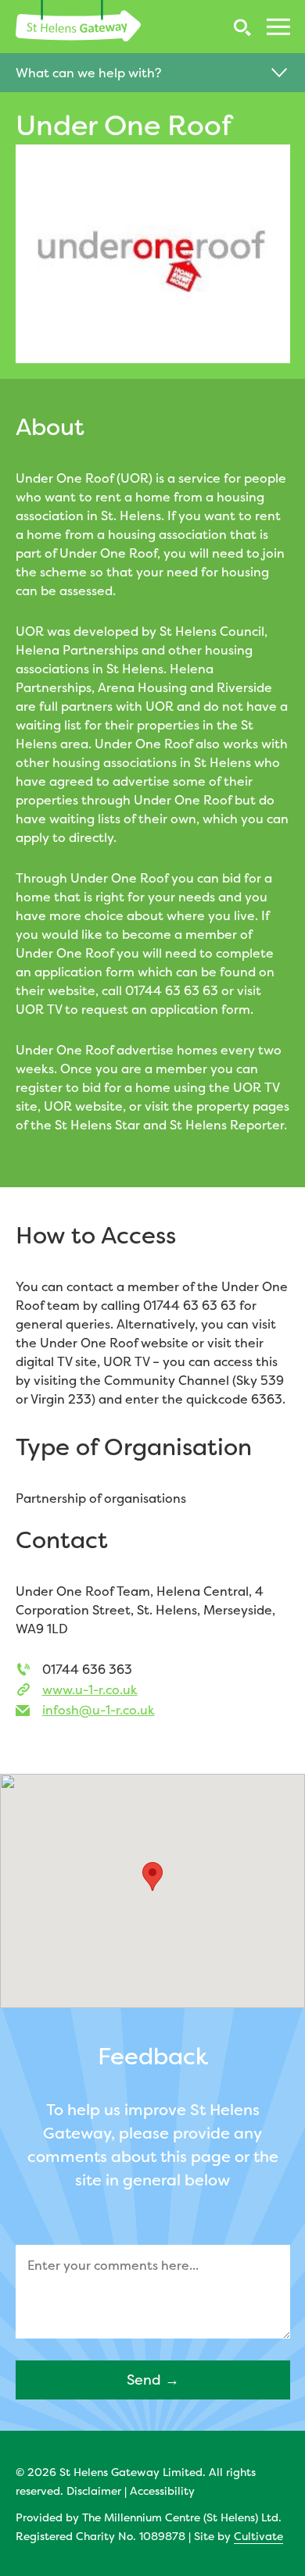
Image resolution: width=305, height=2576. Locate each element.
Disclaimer (94, 2490)
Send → (153, 2380)
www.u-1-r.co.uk (90, 1689)
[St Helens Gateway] (78, 21)
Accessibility (162, 2490)
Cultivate (258, 2536)
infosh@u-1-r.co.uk (99, 1710)
